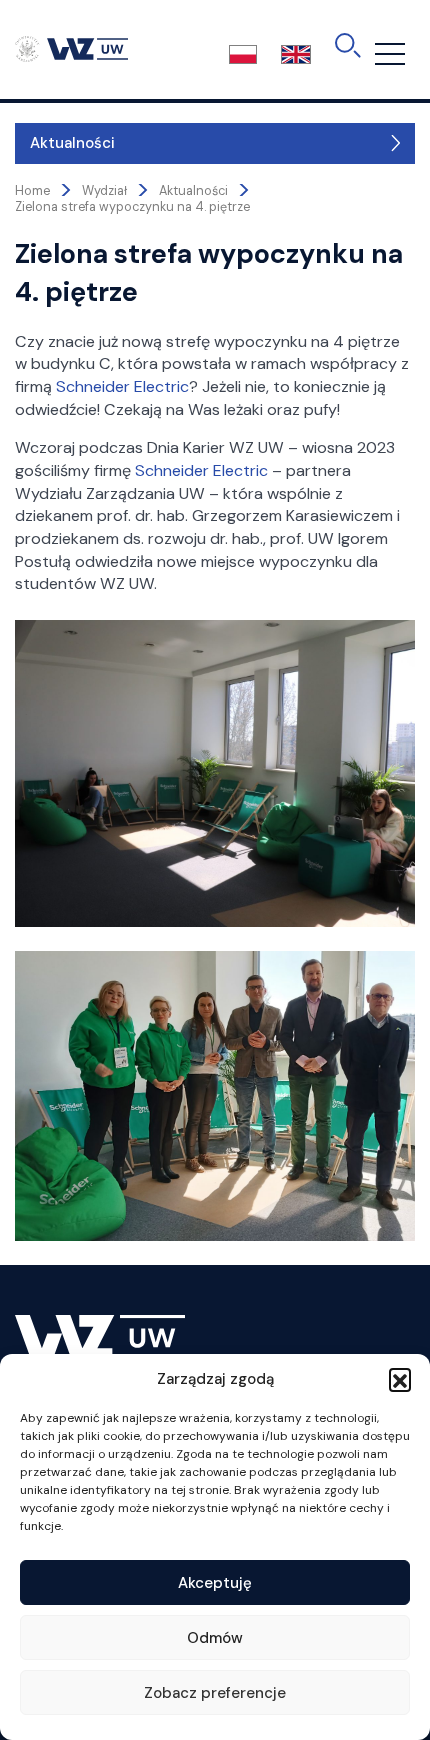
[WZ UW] (71, 48)
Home (32, 191)
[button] (400, 1379)
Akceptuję (215, 1583)
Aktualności (72, 143)
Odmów (215, 1638)
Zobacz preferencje (215, 1693)
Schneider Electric (122, 386)
